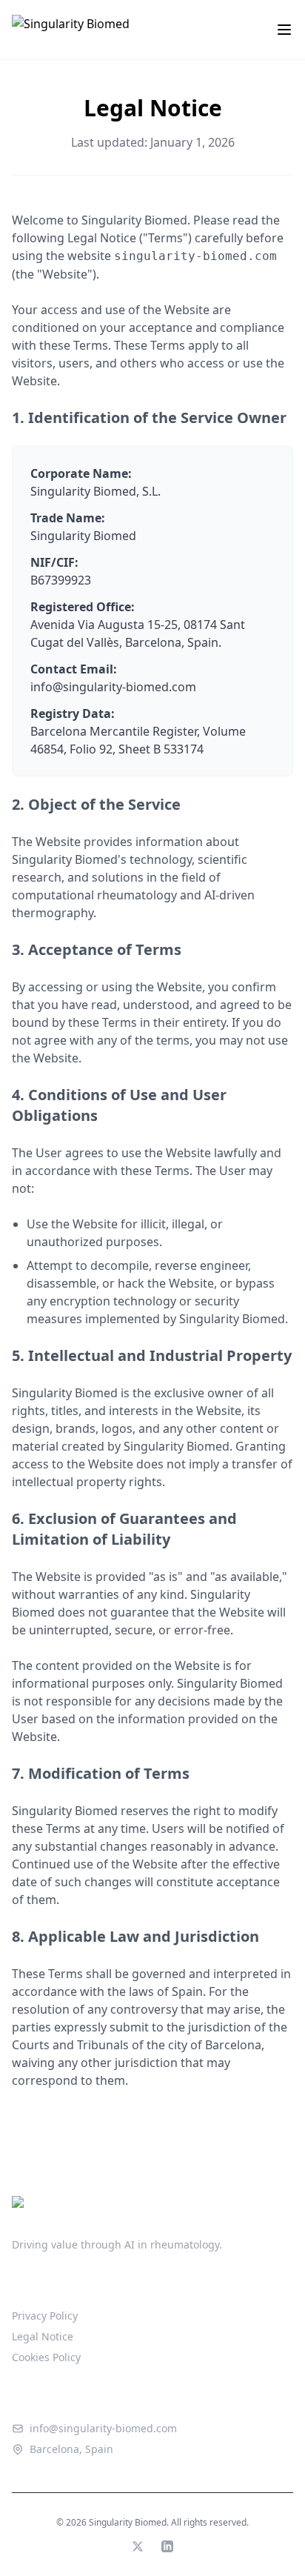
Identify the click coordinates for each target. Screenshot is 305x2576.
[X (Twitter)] (138, 2546)
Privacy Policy (45, 2316)
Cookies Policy (46, 2357)
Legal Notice (43, 2336)
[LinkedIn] (167, 2546)
